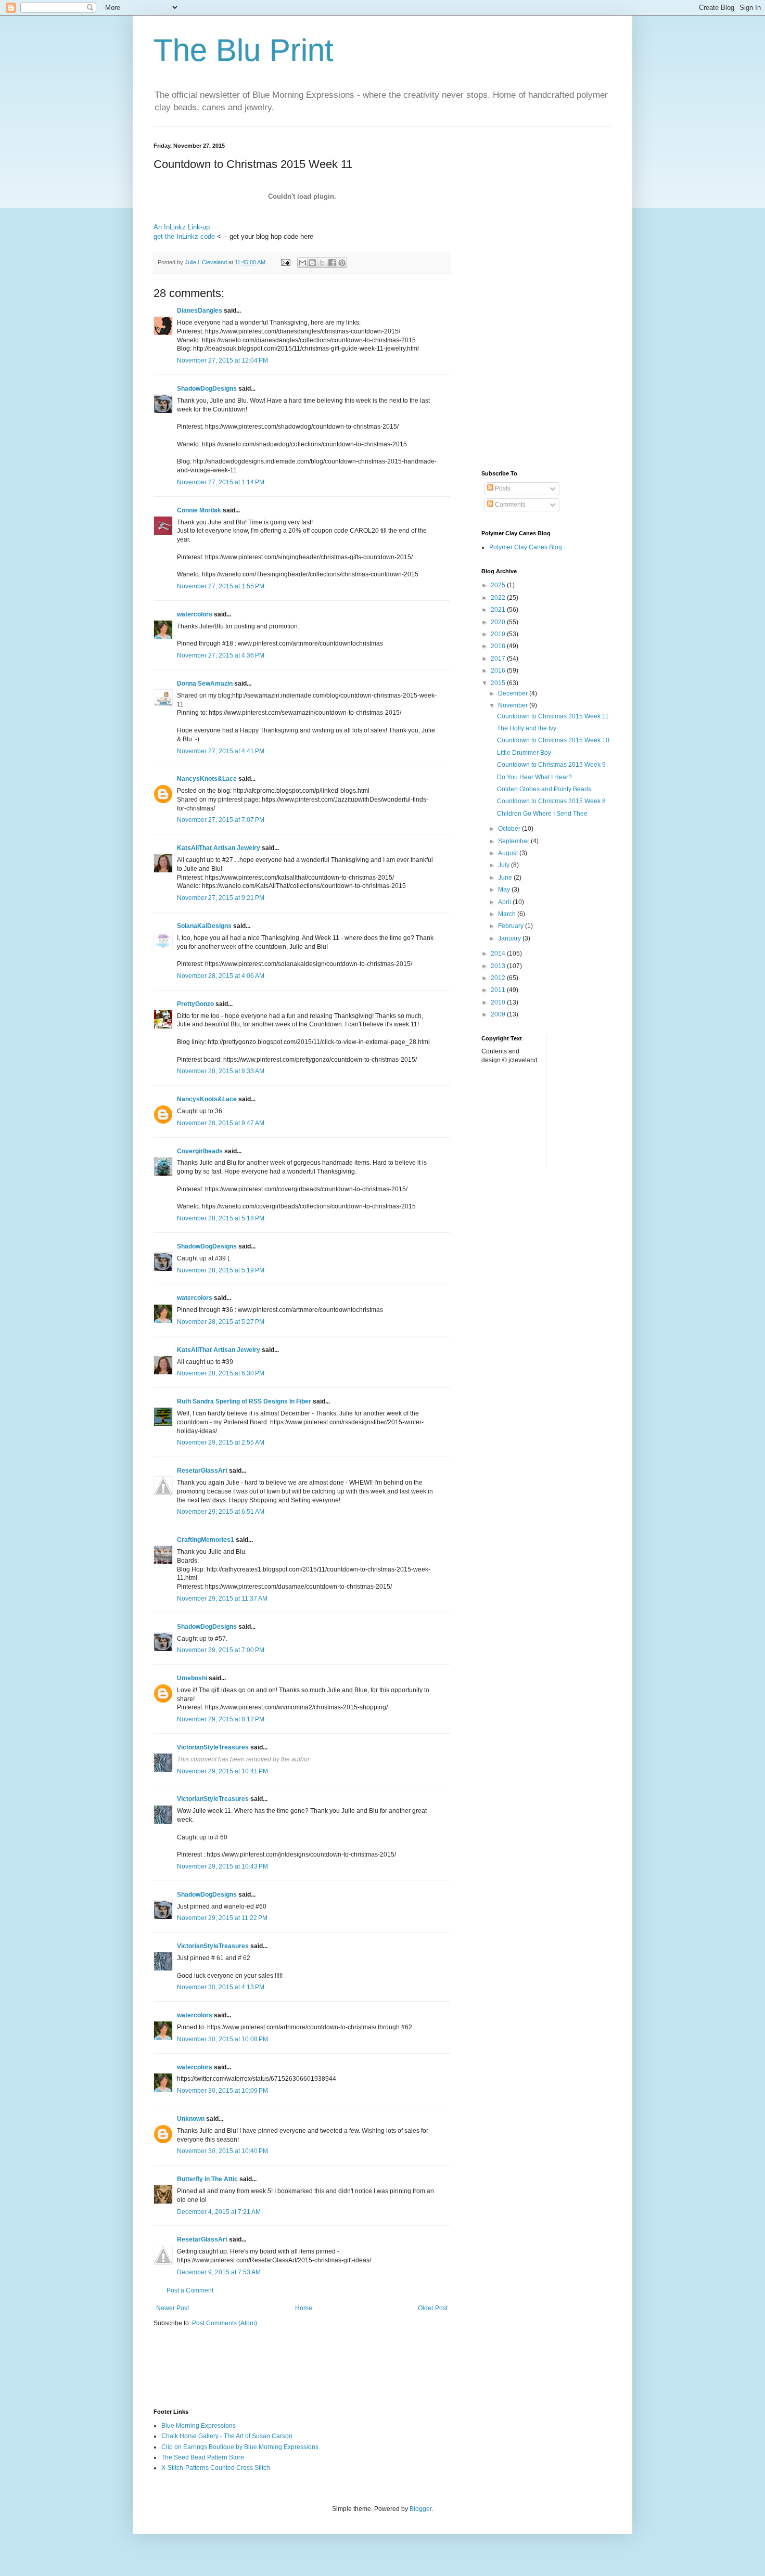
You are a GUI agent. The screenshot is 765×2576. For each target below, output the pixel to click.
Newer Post (173, 2308)
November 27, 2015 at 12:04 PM (222, 360)
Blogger (420, 2509)
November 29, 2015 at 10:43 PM (222, 1866)
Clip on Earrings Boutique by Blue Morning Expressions (240, 2447)
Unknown (191, 2119)
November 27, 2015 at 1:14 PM (221, 482)
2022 (499, 598)
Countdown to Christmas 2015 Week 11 (553, 716)
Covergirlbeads (200, 1151)
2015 (499, 683)
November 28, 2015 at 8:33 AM (221, 1071)
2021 (499, 610)
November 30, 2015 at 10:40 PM (222, 2151)
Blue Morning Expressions (199, 2426)
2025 (499, 585)
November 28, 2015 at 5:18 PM (221, 1218)
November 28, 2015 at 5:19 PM (221, 1270)
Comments (509, 505)
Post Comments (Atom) (225, 2323)
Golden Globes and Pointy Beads (544, 789)
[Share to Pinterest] (342, 263)
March (508, 914)
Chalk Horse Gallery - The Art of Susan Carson (227, 2436)
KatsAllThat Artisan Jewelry (219, 848)
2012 (499, 978)
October (510, 829)
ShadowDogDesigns (207, 389)
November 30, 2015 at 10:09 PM (222, 2091)
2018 (499, 646)
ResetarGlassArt (202, 1471)
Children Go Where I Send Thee (542, 814)
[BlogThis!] (312, 263)
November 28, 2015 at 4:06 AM (221, 976)
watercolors (195, 614)
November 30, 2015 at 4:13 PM (221, 1987)
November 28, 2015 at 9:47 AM (221, 1123)
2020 (499, 622)
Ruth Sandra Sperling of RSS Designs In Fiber (244, 1401)
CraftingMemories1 (206, 1540)
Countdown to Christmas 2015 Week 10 (553, 740)
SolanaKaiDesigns (204, 926)
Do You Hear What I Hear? (534, 777)
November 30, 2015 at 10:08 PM (222, 2039)
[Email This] (302, 263)
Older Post (433, 2308)
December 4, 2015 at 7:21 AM (219, 2212)
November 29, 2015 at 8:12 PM (221, 1719)
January (510, 938)
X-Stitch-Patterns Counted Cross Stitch (216, 2468)
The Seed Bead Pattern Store (203, 2457)
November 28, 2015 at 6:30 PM (221, 1373)
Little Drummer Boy (524, 753)
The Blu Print (244, 50)
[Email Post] (285, 262)
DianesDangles (200, 311)
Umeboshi (192, 1678)
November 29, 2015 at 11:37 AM (222, 1599)
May (505, 890)
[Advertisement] (546, 299)
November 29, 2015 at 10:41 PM (222, 1771)
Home (304, 2308)
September (514, 841)
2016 (499, 671)
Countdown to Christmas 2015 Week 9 (551, 765)
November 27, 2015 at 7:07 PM (221, 820)
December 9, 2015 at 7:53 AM (219, 2272)
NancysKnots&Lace (207, 779)
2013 (499, 966)
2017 (499, 659)
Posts (502, 488)
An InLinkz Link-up (182, 227)
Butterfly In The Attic (207, 2179)
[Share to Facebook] (332, 263)
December (514, 693)
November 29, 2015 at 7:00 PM (221, 1650)
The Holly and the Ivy (527, 728)
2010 (499, 1002)
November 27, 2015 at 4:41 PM (221, 751)
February (512, 926)
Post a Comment (190, 2290)
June (506, 878)
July (505, 865)
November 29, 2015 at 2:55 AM (221, 1442)
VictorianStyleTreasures (213, 1747)
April (505, 902)
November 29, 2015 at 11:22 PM (222, 1918)
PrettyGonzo (195, 1004)
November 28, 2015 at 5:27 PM (221, 1322)
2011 (499, 990)
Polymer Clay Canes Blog (526, 547)
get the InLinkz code (184, 236)
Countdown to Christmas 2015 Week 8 (551, 801)
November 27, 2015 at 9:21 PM (221, 898)
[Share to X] (322, 263)
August (509, 853)
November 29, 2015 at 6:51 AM (221, 1512)
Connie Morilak (199, 510)
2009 (499, 1014)
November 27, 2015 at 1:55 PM (221, 586)
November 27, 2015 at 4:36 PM (221, 655)
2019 (499, 634)
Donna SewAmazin (205, 684)
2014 (499, 954)
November (514, 705)
